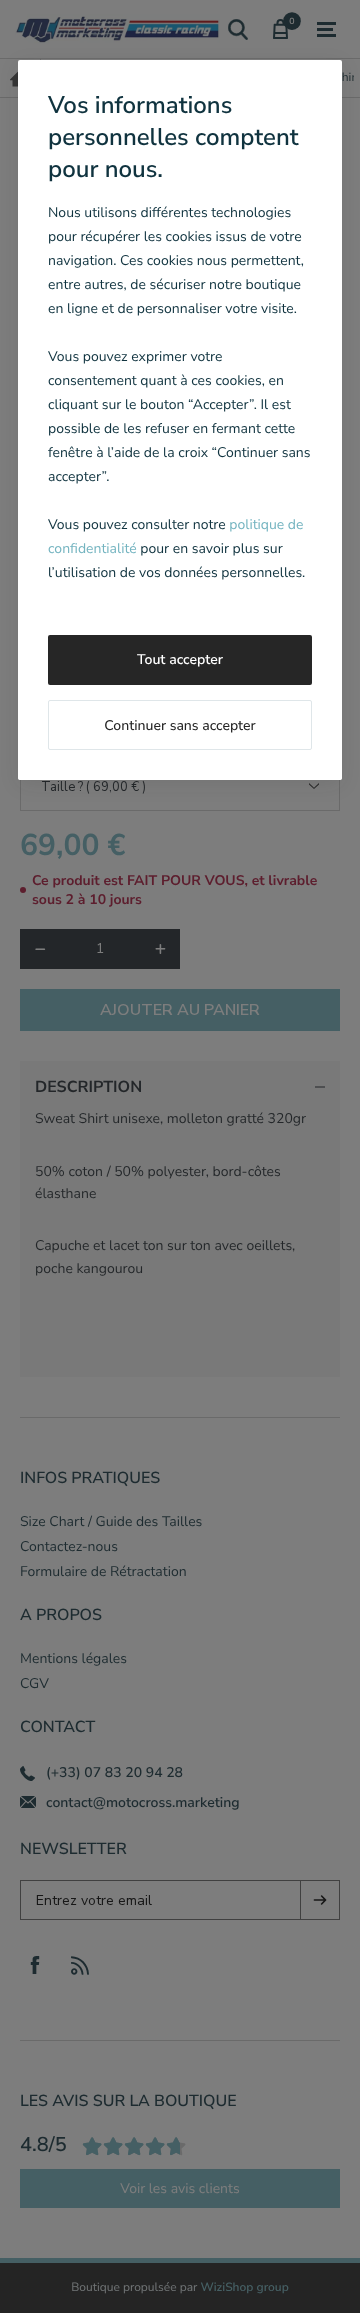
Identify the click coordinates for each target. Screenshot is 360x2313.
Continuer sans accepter (179, 725)
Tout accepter (180, 659)
